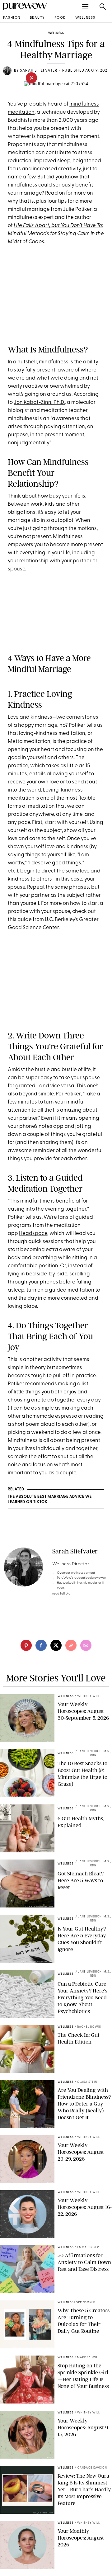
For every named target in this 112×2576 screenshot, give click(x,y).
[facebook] (41, 1645)
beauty (37, 18)
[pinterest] (31, 78)
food (60, 18)
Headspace (33, 1234)
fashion (12, 18)
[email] (86, 1645)
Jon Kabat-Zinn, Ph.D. (39, 402)
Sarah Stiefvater (75, 1551)
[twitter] (56, 1645)
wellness (85, 18)
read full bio (61, 1594)
